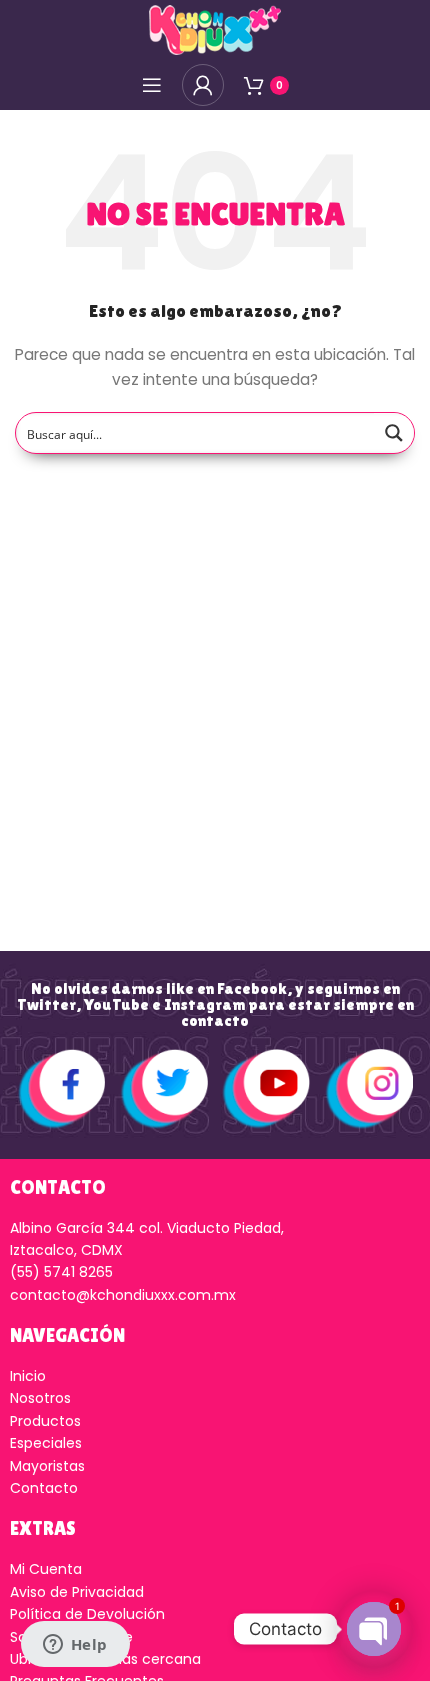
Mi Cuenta (46, 1569)
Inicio (28, 1376)
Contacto (44, 1488)
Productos (45, 1421)
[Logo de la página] (215, 29)
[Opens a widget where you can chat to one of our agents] (75, 1646)
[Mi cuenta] (203, 85)
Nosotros (40, 1398)
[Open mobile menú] (152, 85)
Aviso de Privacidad (77, 1592)
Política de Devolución (87, 1614)
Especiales (46, 1443)
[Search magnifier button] (394, 433)
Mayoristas (47, 1466)
